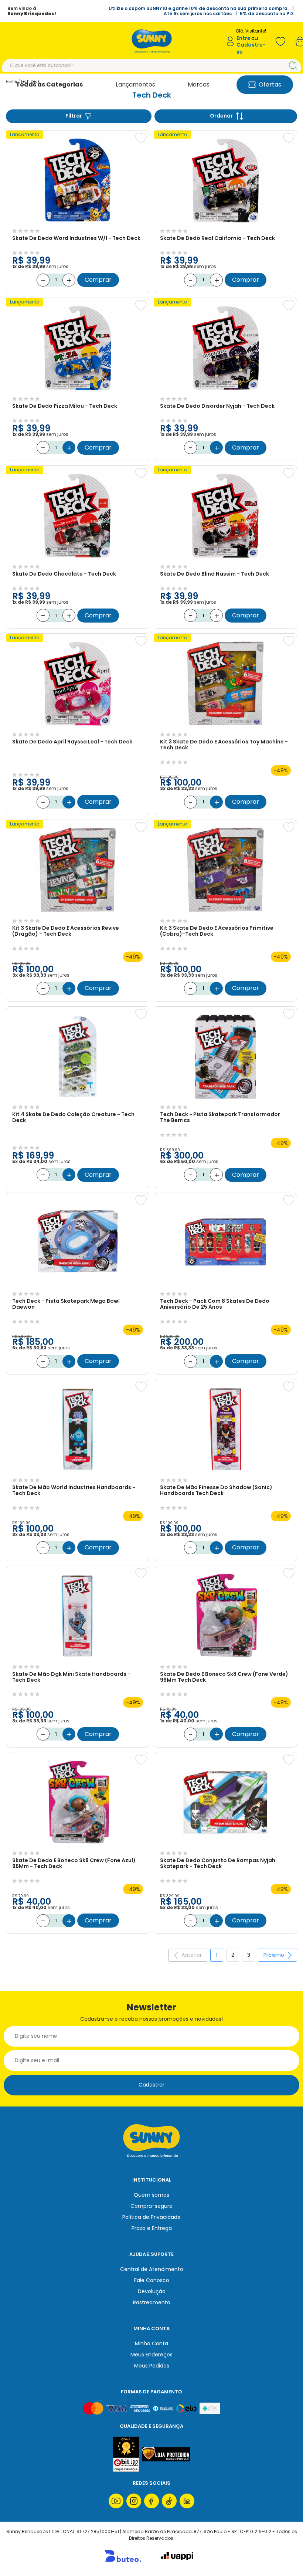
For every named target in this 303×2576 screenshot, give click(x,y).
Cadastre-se (251, 48)
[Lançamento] (78, 223)
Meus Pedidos (152, 2366)
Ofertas (270, 84)
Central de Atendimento (152, 2269)
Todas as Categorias (49, 84)
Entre (244, 38)
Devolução (152, 2291)
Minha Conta (151, 2343)
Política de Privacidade (151, 2217)
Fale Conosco (152, 2280)
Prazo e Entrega (152, 2228)
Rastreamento (152, 2302)
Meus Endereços (151, 2355)
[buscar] (293, 65)
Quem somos (151, 2195)
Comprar (98, 280)
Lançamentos (135, 84)
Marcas (199, 84)
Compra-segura (151, 2206)
